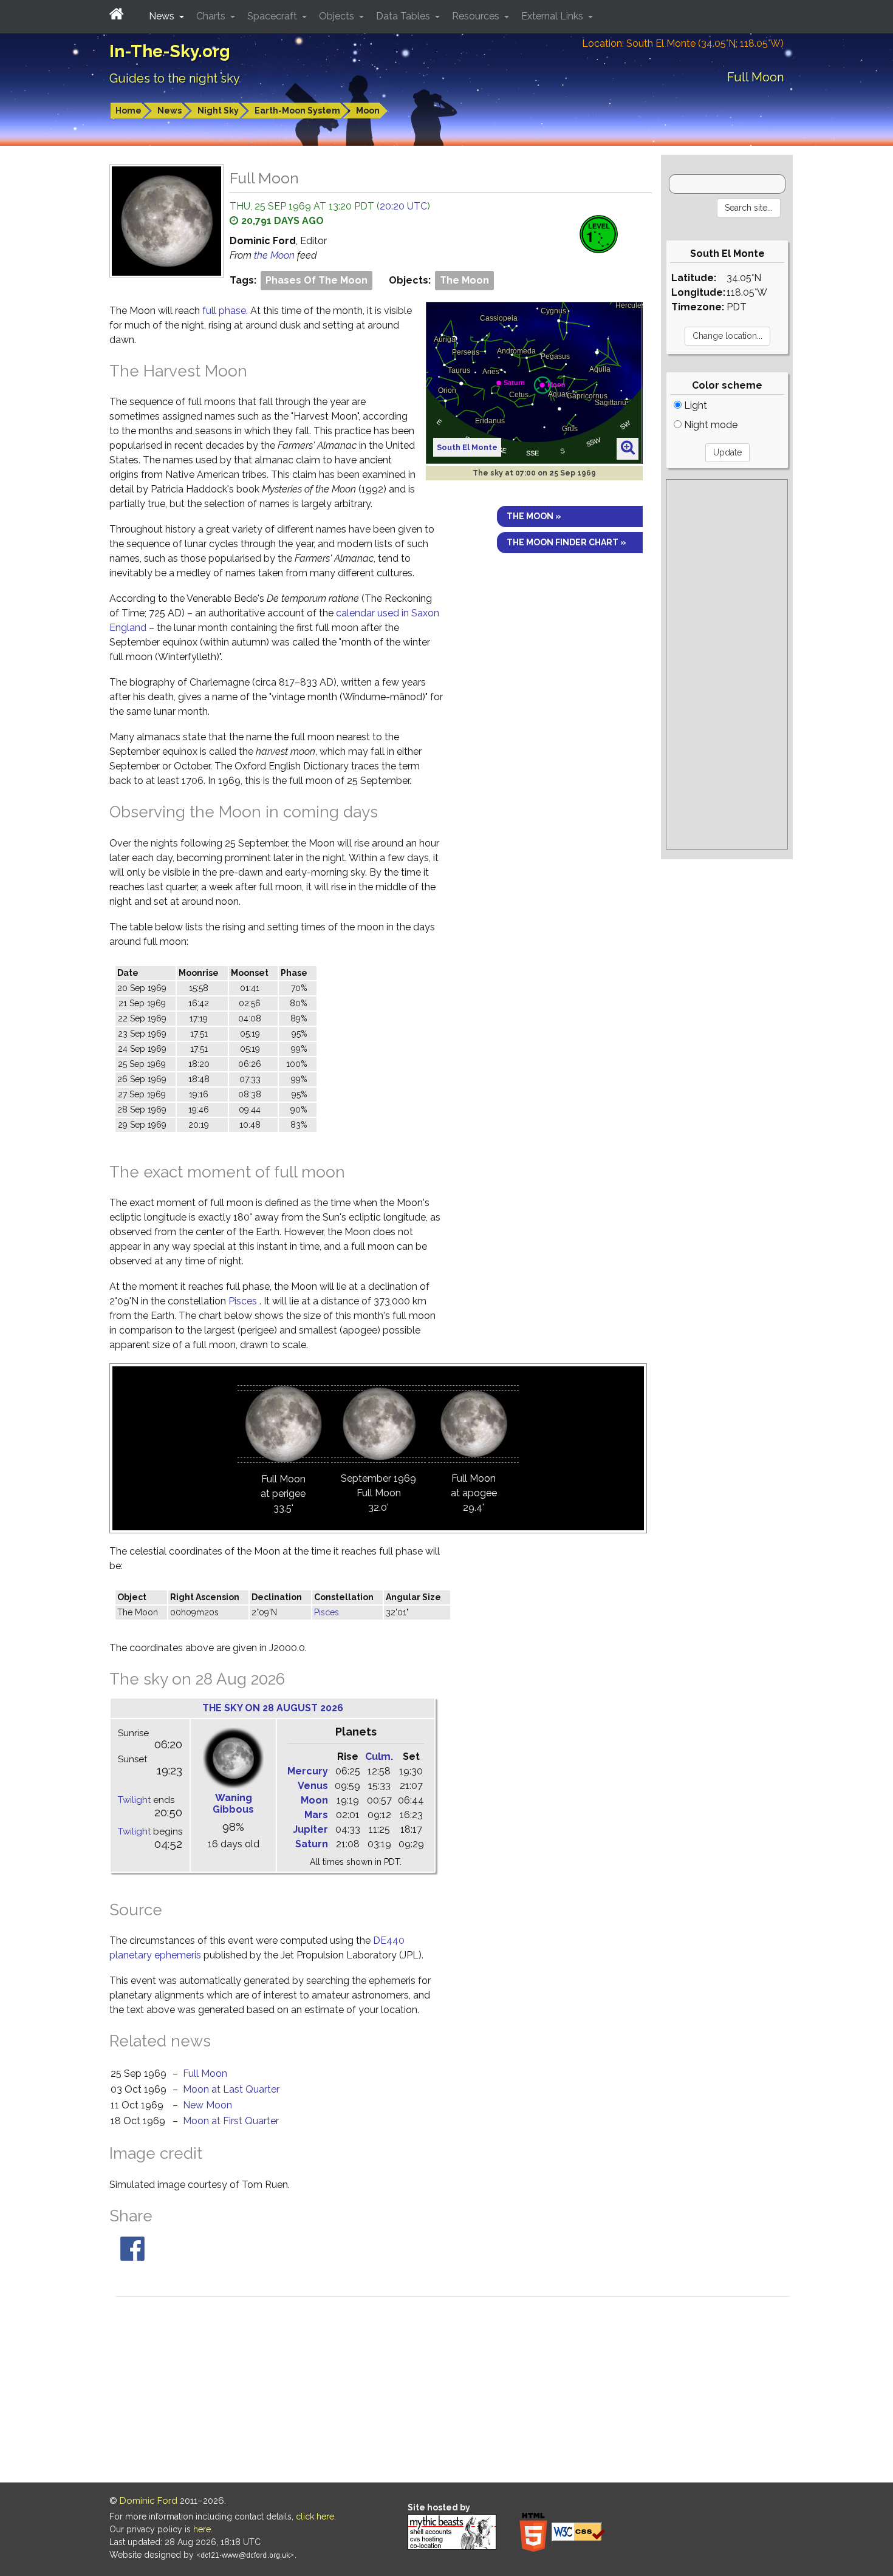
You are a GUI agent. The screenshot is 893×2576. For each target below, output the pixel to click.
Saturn (312, 1844)
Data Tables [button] (404, 16)
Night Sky (218, 111)
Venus (313, 1786)
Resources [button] (477, 16)
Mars (316, 1815)
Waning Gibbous (233, 1804)
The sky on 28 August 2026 (273, 1708)
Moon (368, 111)
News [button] (163, 16)
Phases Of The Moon (316, 280)
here (202, 2529)
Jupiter (310, 1829)
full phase (224, 311)
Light (694, 405)
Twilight (134, 1800)
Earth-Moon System (297, 111)
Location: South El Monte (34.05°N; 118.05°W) (683, 43)
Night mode (710, 425)
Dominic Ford (149, 2501)
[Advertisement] (727, 664)
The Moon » (534, 516)
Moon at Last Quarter (231, 2089)
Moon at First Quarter (231, 2121)
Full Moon (205, 2073)
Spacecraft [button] (273, 16)
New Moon (207, 2105)
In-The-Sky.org (170, 51)
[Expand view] (628, 448)
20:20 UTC (403, 206)
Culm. (379, 1757)
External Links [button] (553, 16)
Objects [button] (338, 16)
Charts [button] (212, 16)
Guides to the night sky (175, 78)
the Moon (275, 255)
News (169, 111)
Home (128, 111)
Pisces (243, 1301)
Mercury (308, 1771)
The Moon (464, 280)
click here (315, 2516)
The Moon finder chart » (566, 542)
